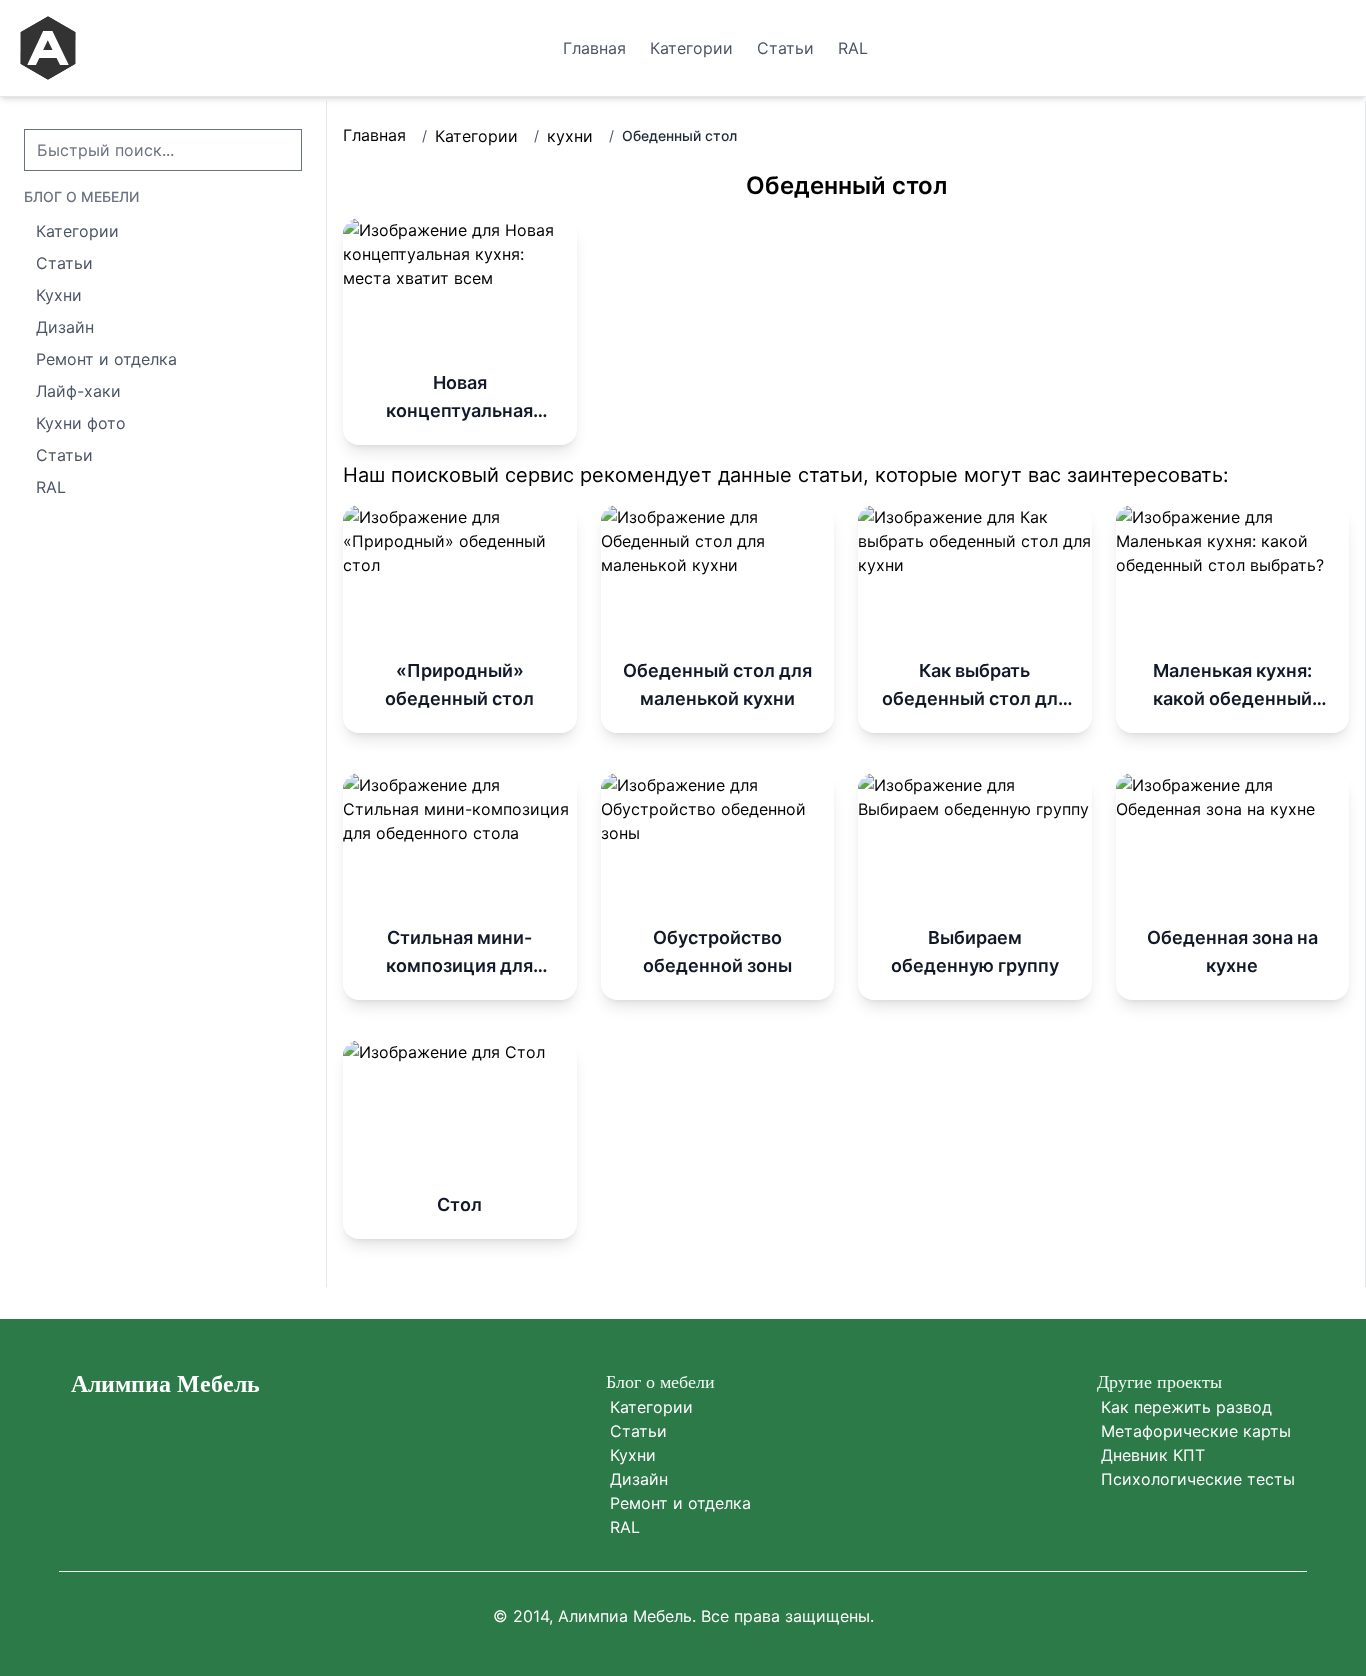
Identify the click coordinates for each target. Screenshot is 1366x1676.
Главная (374, 135)
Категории (476, 136)
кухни (570, 136)
